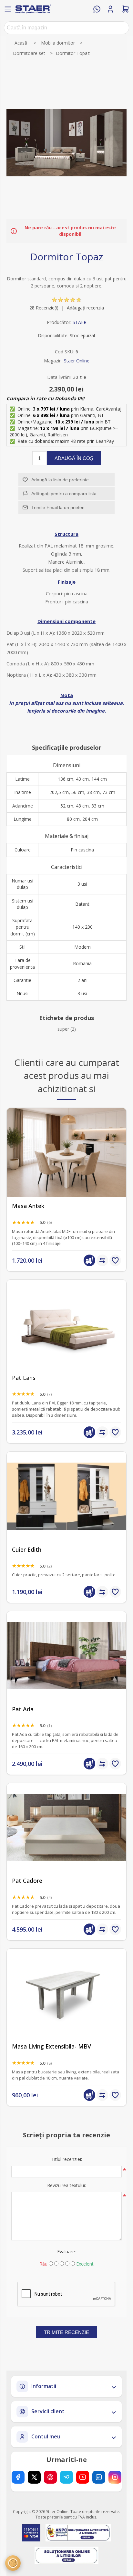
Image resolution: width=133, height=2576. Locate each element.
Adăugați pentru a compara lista (64, 494)
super (63, 1029)
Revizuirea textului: (66, 2185)
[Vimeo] (66, 2477)
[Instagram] (115, 2477)
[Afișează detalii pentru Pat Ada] (66, 1656)
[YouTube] (83, 2477)
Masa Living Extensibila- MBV (51, 2046)
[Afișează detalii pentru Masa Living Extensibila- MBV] (66, 1993)
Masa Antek (28, 1206)
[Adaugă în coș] (89, 1260)
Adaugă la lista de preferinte (60, 480)
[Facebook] (18, 2477)
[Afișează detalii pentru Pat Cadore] (66, 1827)
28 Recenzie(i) (44, 308)
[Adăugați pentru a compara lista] (102, 1260)
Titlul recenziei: (67, 2159)
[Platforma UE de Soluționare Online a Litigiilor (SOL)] (67, 2555)
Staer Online (77, 361)
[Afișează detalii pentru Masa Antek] (66, 1152)
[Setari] (13, 2563)
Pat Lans (24, 1378)
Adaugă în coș (74, 458)
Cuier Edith (27, 1550)
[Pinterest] (50, 2477)
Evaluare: (66, 2252)
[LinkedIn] (99, 2477)
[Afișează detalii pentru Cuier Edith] (66, 1496)
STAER (80, 322)
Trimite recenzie (66, 2332)
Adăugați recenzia (85, 308)
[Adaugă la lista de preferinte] (115, 1260)
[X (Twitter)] (34, 2477)
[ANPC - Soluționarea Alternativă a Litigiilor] (78, 2533)
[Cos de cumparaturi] (126, 9)
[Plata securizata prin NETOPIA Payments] (31, 2533)
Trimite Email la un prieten (58, 507)
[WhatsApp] (97, 9)
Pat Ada (23, 1709)
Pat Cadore (27, 1881)
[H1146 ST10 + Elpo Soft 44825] (66, 1324)
